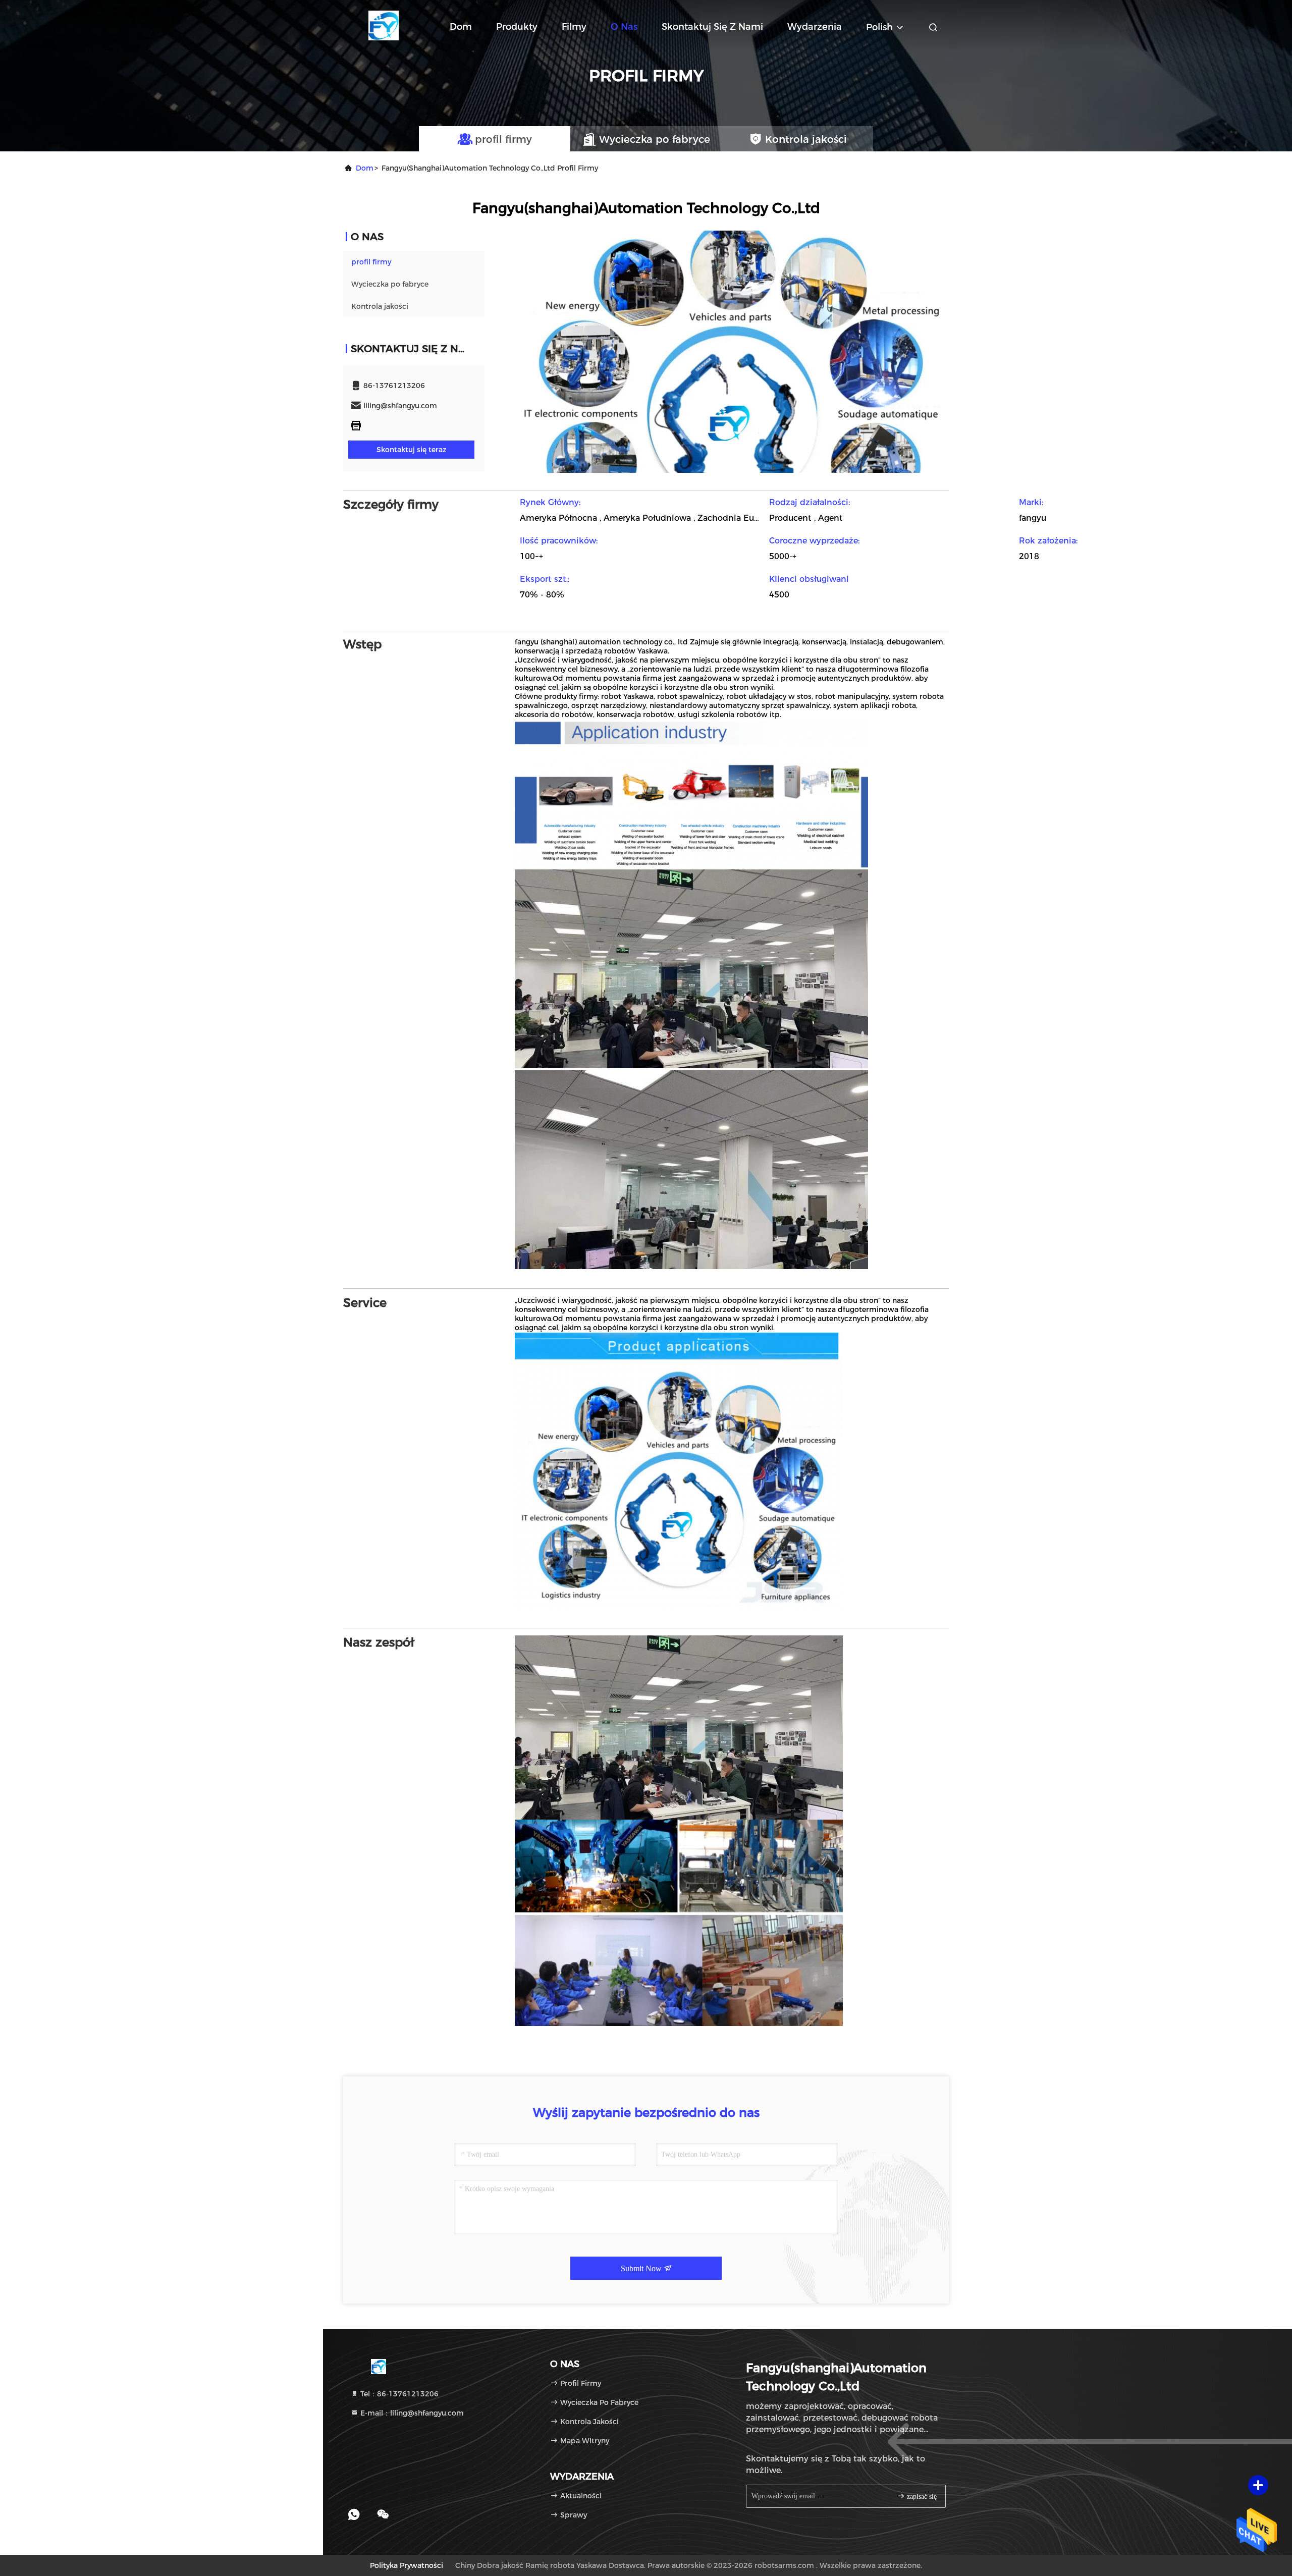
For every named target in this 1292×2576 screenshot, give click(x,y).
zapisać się (921, 2497)
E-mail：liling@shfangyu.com (411, 2413)
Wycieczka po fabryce (390, 284)
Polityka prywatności (407, 2565)
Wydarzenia (815, 27)
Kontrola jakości (380, 306)
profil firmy (371, 262)
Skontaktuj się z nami (712, 27)
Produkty (517, 27)
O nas (624, 27)
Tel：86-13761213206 (398, 2394)
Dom (461, 27)
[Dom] (384, 25)
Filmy (574, 27)
